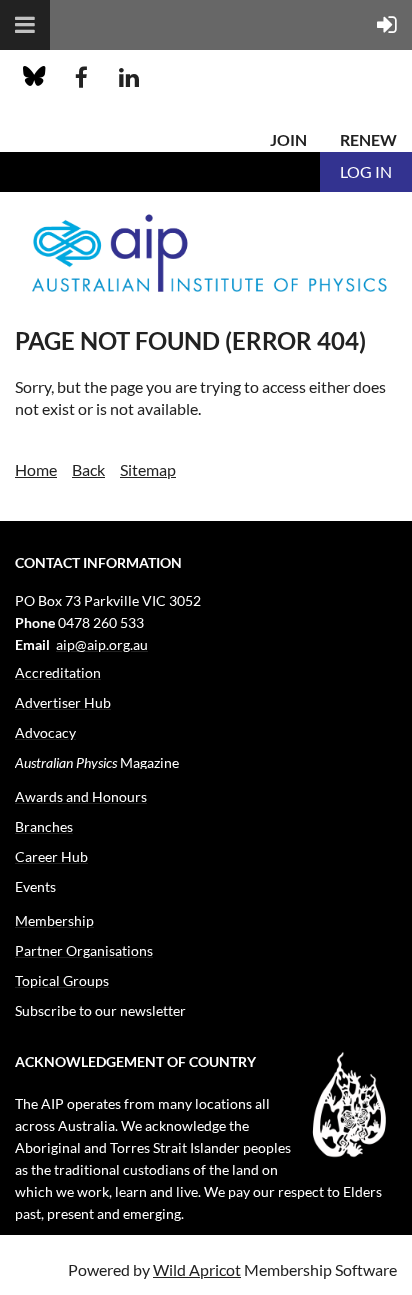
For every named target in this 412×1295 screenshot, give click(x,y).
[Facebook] (81, 77)
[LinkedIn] (128, 77)
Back (88, 469)
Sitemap (148, 469)
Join (288, 139)
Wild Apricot (197, 1269)
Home (36, 469)
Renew (368, 139)
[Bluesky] (34, 77)
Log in (366, 171)
